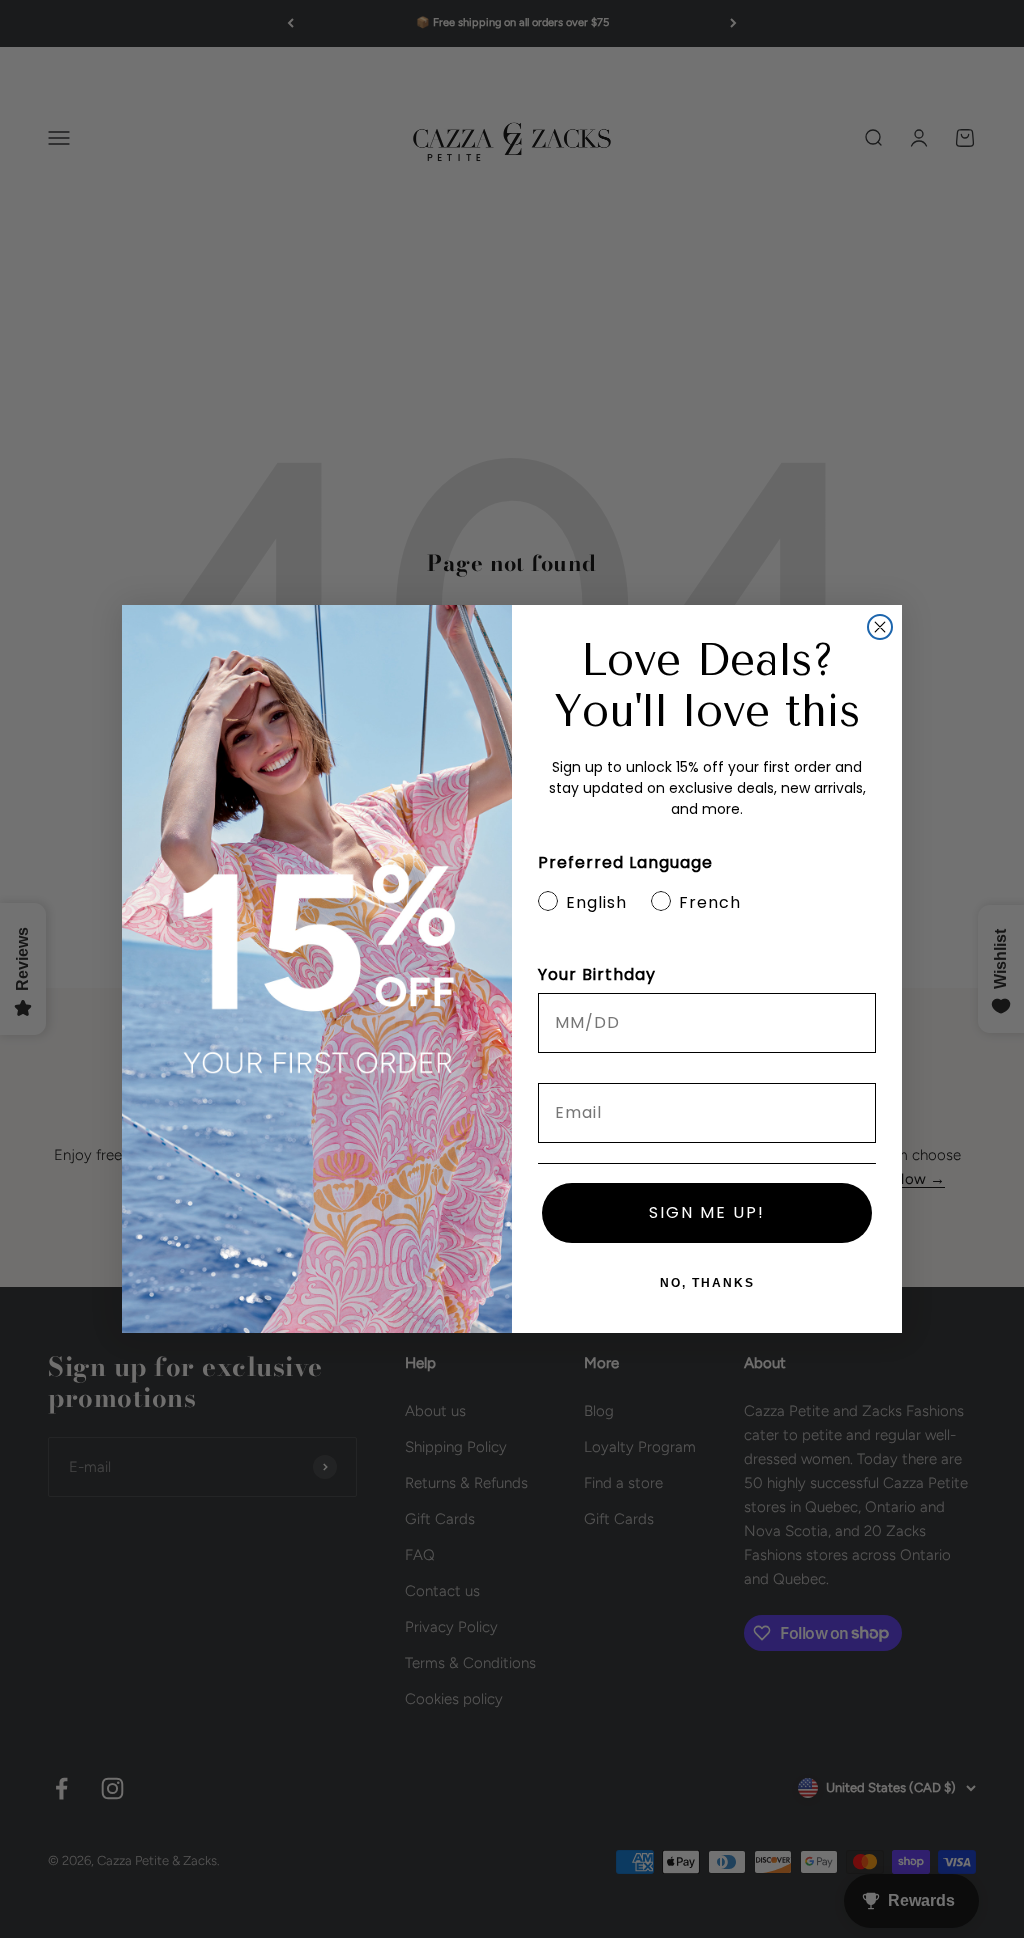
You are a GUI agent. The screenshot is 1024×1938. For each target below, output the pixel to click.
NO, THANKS (707, 1283)
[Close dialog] (880, 627)
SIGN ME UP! (707, 1212)
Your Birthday (597, 974)
